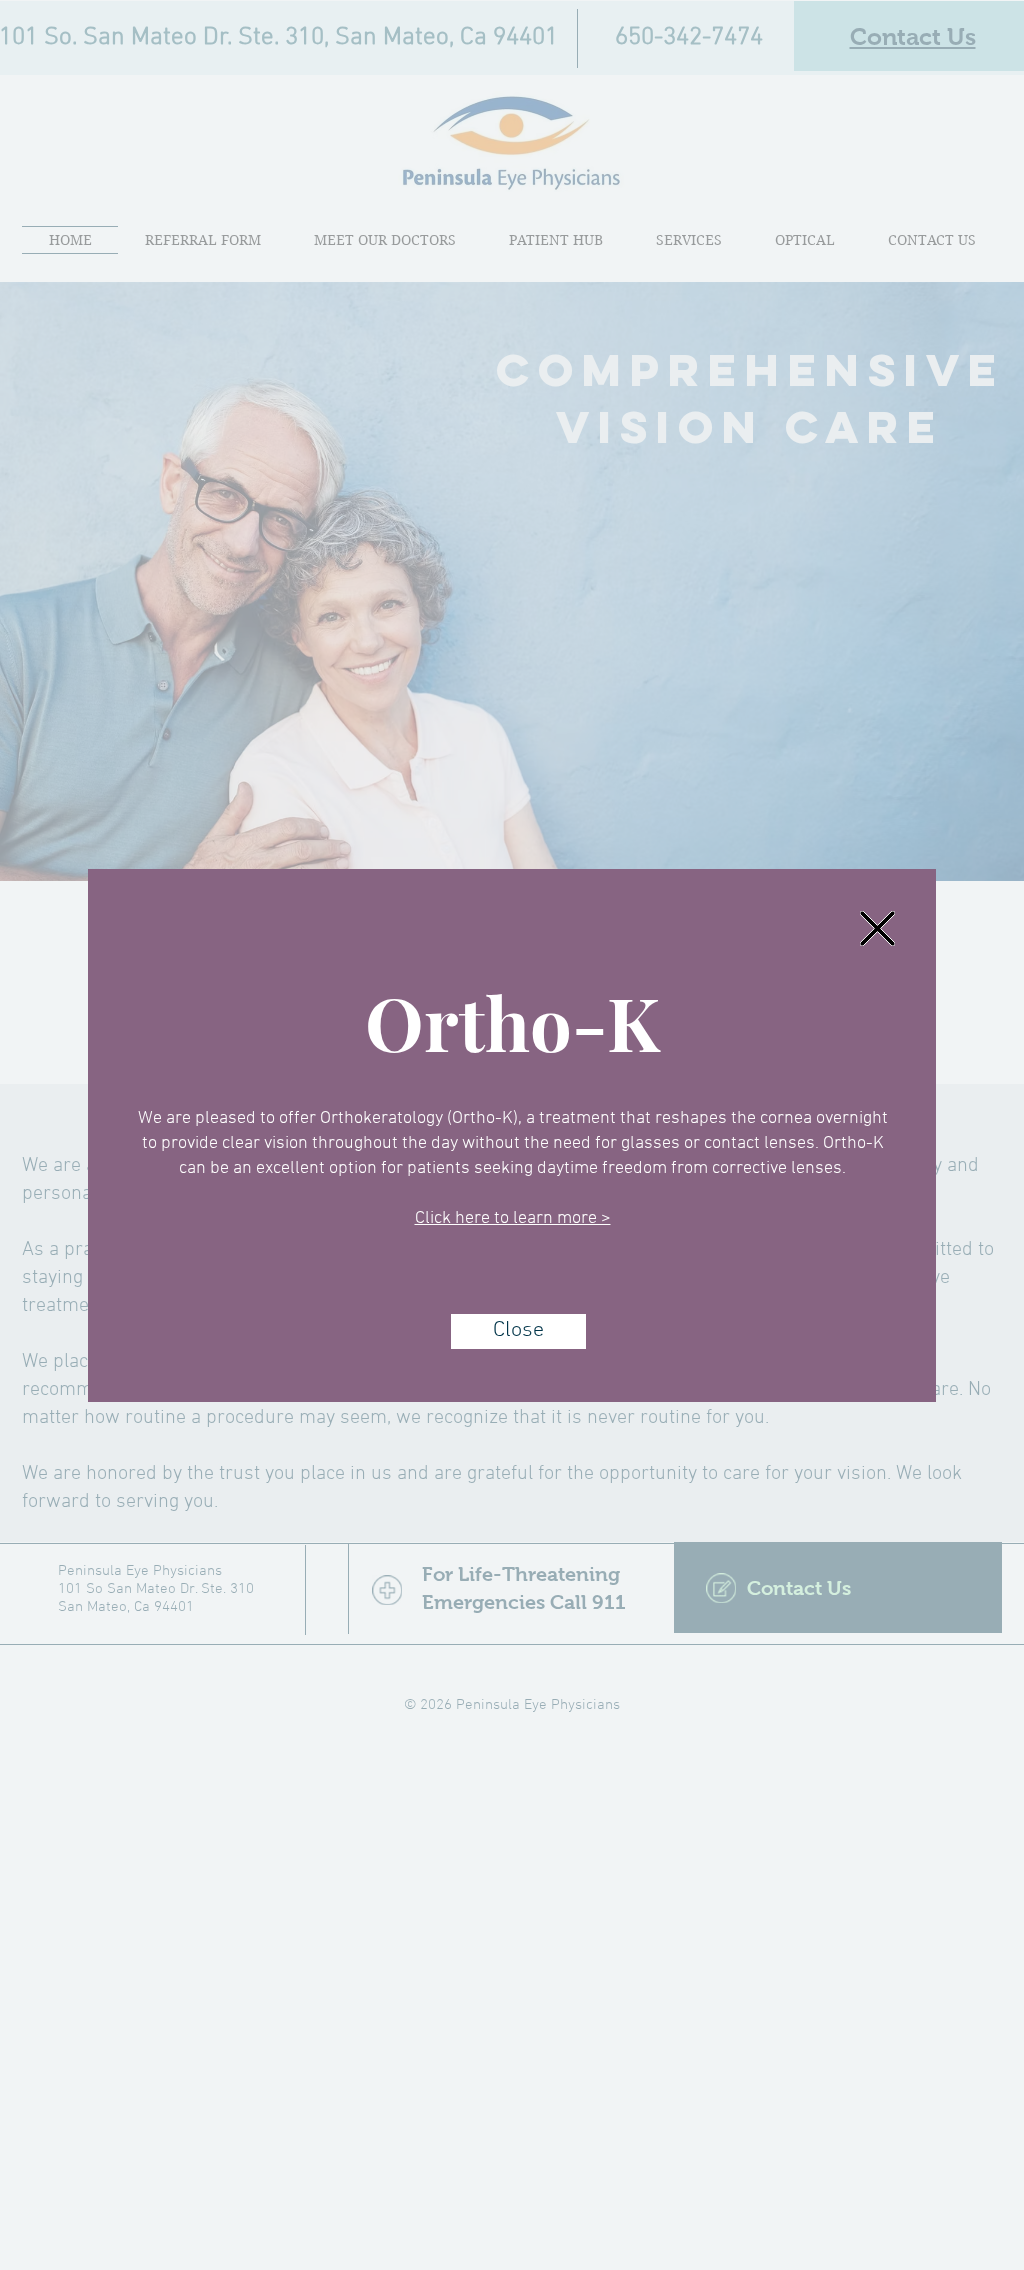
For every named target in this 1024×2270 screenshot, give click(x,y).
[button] (877, 928)
